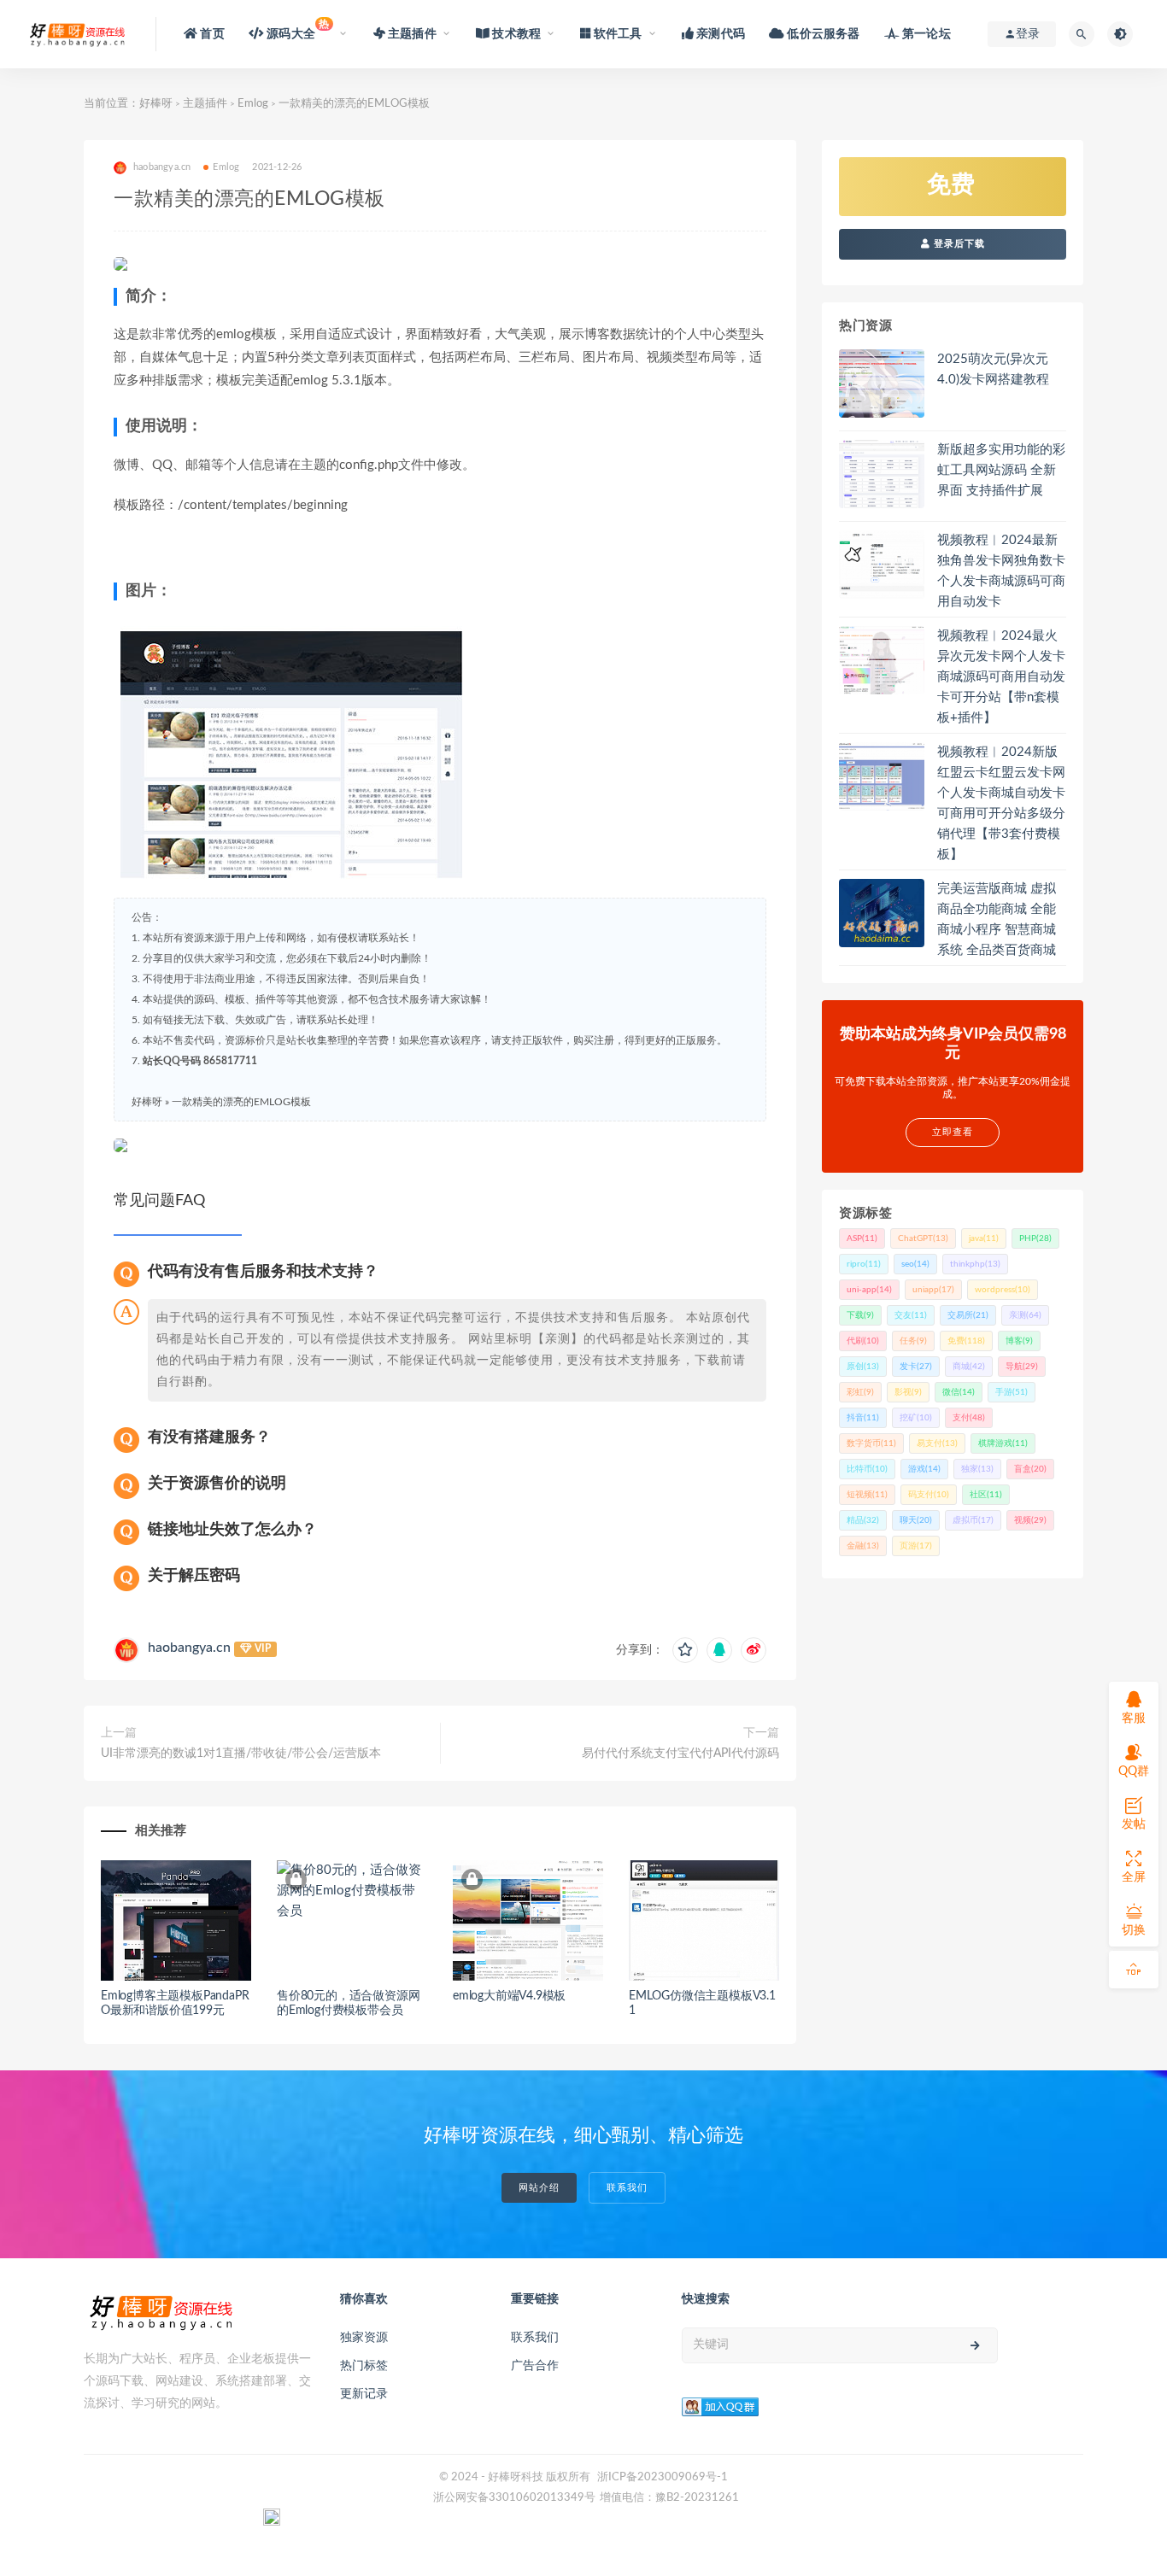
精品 (863, 1520)
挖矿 (916, 1418)
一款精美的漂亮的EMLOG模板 (241, 1102)
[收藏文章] (685, 1650)
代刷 (863, 1341)
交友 (911, 1315)
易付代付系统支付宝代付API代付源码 (680, 1753)
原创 (863, 1367)
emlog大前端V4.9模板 (509, 1996)
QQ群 (1134, 1771)
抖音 (863, 1418)
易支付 (937, 1443)
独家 (977, 1469)
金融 (863, 1546)
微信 (959, 1392)
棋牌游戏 (1003, 1443)
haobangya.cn (189, 1648)
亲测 (1025, 1315)
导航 (1022, 1367)
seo (915, 1264)
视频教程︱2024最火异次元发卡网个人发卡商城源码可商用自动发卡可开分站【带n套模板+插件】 (1001, 677)
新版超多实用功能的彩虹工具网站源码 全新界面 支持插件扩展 (1001, 470)
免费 (966, 1341)
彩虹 (860, 1392)
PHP (1035, 1238)
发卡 (916, 1367)
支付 (969, 1418)
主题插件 (205, 104)
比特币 (867, 1469)
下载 (860, 1315)
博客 (1019, 1341)
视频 (1030, 1520)
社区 (986, 1495)
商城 (969, 1367)
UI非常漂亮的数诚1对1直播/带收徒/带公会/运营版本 (241, 1753)
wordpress (1003, 1290)
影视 (908, 1392)
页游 (916, 1546)
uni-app (869, 1290)
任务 (913, 1341)
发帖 (1134, 1824)
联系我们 (627, 2188)
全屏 (1134, 1877)
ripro (864, 1264)
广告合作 (535, 2366)
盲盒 (1030, 1469)
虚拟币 (973, 1520)
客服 (1134, 1718)
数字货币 (871, 1443)
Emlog (253, 104)
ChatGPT (923, 1238)
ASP (862, 1238)
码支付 (929, 1495)
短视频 (867, 1495)
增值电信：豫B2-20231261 (669, 2498)
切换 (1134, 1930)
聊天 (916, 1520)
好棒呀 (156, 104)
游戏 (924, 1469)
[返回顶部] (1134, 1970)
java (984, 1238)
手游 (1012, 1392)
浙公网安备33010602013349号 (514, 2498)
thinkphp (975, 1264)
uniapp (933, 1290)
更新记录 (364, 2394)
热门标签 (364, 2366)
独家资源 (364, 2338)
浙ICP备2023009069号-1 (663, 2477)
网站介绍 (539, 2188)
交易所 (968, 1315)
